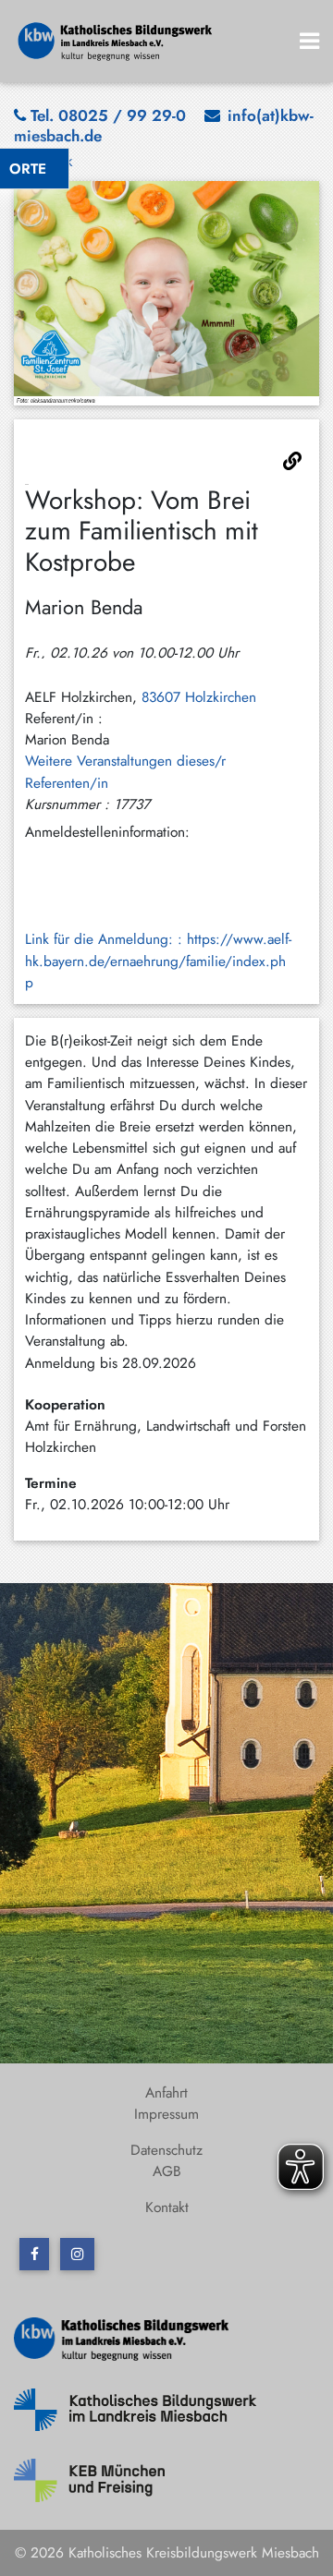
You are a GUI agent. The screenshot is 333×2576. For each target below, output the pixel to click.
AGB (167, 2171)
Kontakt (167, 2207)
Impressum (166, 2114)
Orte (28, 169)
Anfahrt (166, 2092)
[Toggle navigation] (310, 41)
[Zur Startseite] (116, 39)
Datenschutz (166, 2150)
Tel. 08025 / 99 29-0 (108, 115)
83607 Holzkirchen (199, 697)
